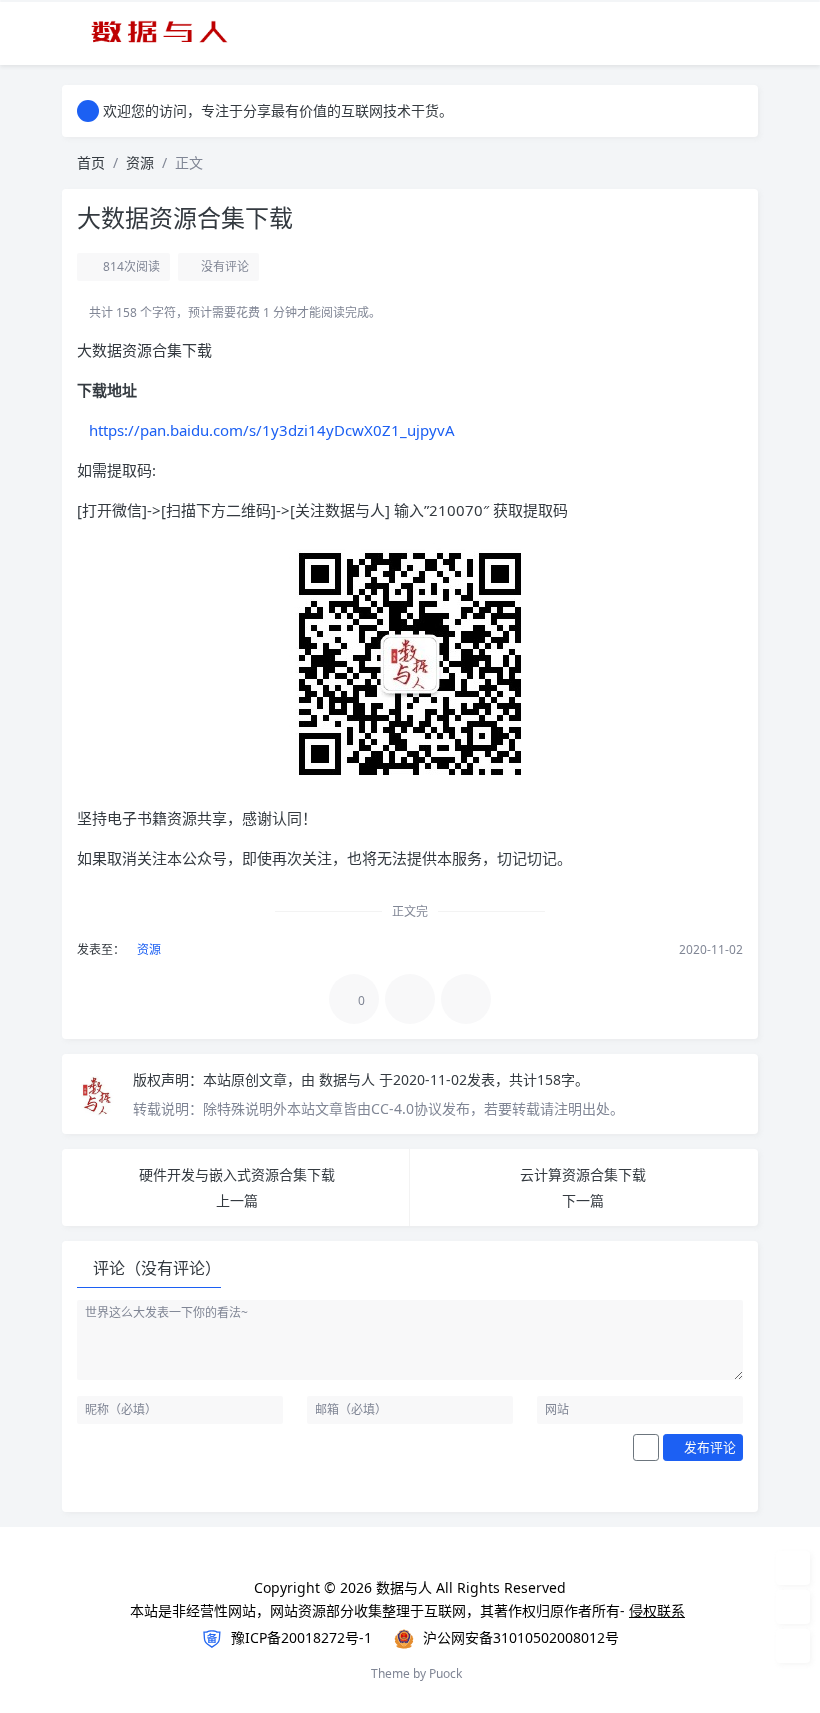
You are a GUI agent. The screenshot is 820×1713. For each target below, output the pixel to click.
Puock (445, 1673)
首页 (91, 162)
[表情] (646, 1448)
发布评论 (708, 1447)
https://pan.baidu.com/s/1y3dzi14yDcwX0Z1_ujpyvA (272, 430)
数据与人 (349, 1079)
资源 (140, 162)
